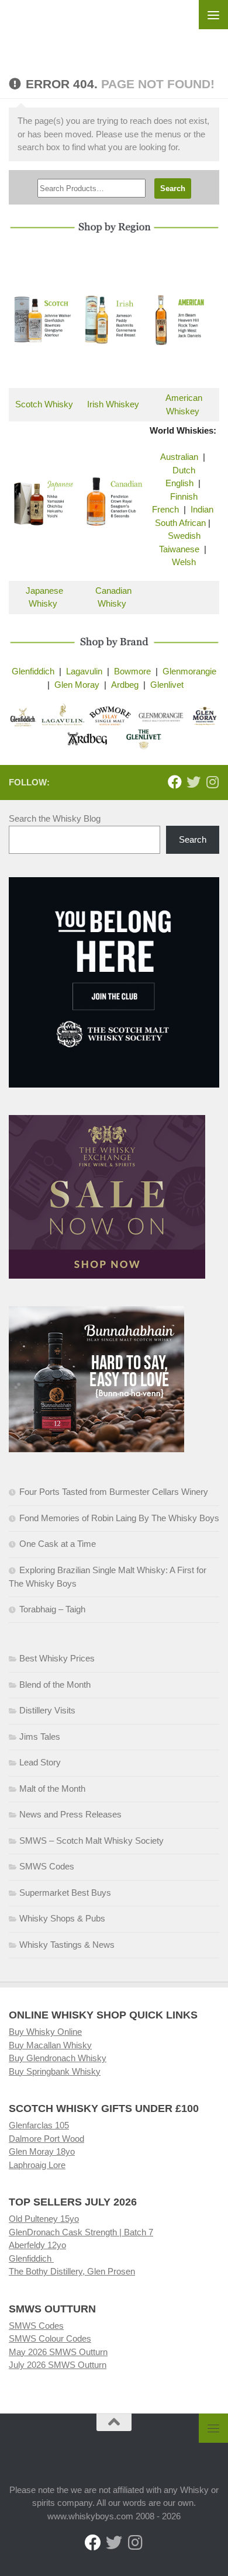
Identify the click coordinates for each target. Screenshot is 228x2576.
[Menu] (213, 15)
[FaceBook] (175, 782)
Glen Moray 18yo (42, 2151)
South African (180, 523)
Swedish (184, 536)
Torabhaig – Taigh (52, 1609)
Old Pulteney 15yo (44, 2219)
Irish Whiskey (113, 404)
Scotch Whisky (44, 404)
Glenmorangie (189, 671)
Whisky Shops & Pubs (62, 1918)
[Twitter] (194, 782)
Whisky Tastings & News (67, 1945)
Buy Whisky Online (45, 2032)
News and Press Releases (70, 1814)
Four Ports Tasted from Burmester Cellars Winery (114, 1492)
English (179, 483)
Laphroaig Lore (37, 2165)
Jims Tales (40, 1737)
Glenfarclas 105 (39, 2125)
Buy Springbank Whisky (55, 2071)
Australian (179, 457)
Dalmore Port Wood (46, 2139)
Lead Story (40, 1762)
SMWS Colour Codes (50, 2338)
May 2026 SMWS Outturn (58, 2352)
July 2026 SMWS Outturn (58, 2365)
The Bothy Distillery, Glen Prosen (72, 2271)
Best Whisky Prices (57, 1658)
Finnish (184, 496)
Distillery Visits (47, 1710)
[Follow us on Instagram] (212, 782)
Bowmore (132, 671)
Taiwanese (179, 549)
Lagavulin (84, 671)
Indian (202, 509)
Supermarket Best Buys (65, 1893)
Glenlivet (167, 685)
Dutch (184, 470)
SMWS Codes (47, 1866)
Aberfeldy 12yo (37, 2245)
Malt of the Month (52, 1789)
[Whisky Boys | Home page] (114, 30)
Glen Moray (77, 685)
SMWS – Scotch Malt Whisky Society (91, 1841)
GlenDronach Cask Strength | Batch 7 (81, 2232)
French (165, 509)
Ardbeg (125, 685)
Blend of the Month (55, 1685)
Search (193, 839)
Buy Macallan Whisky (50, 2045)
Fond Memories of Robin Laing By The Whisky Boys (119, 1518)
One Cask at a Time (58, 1544)
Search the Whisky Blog (55, 818)
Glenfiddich (33, 671)
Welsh (184, 562)
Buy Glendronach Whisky (58, 2058)
